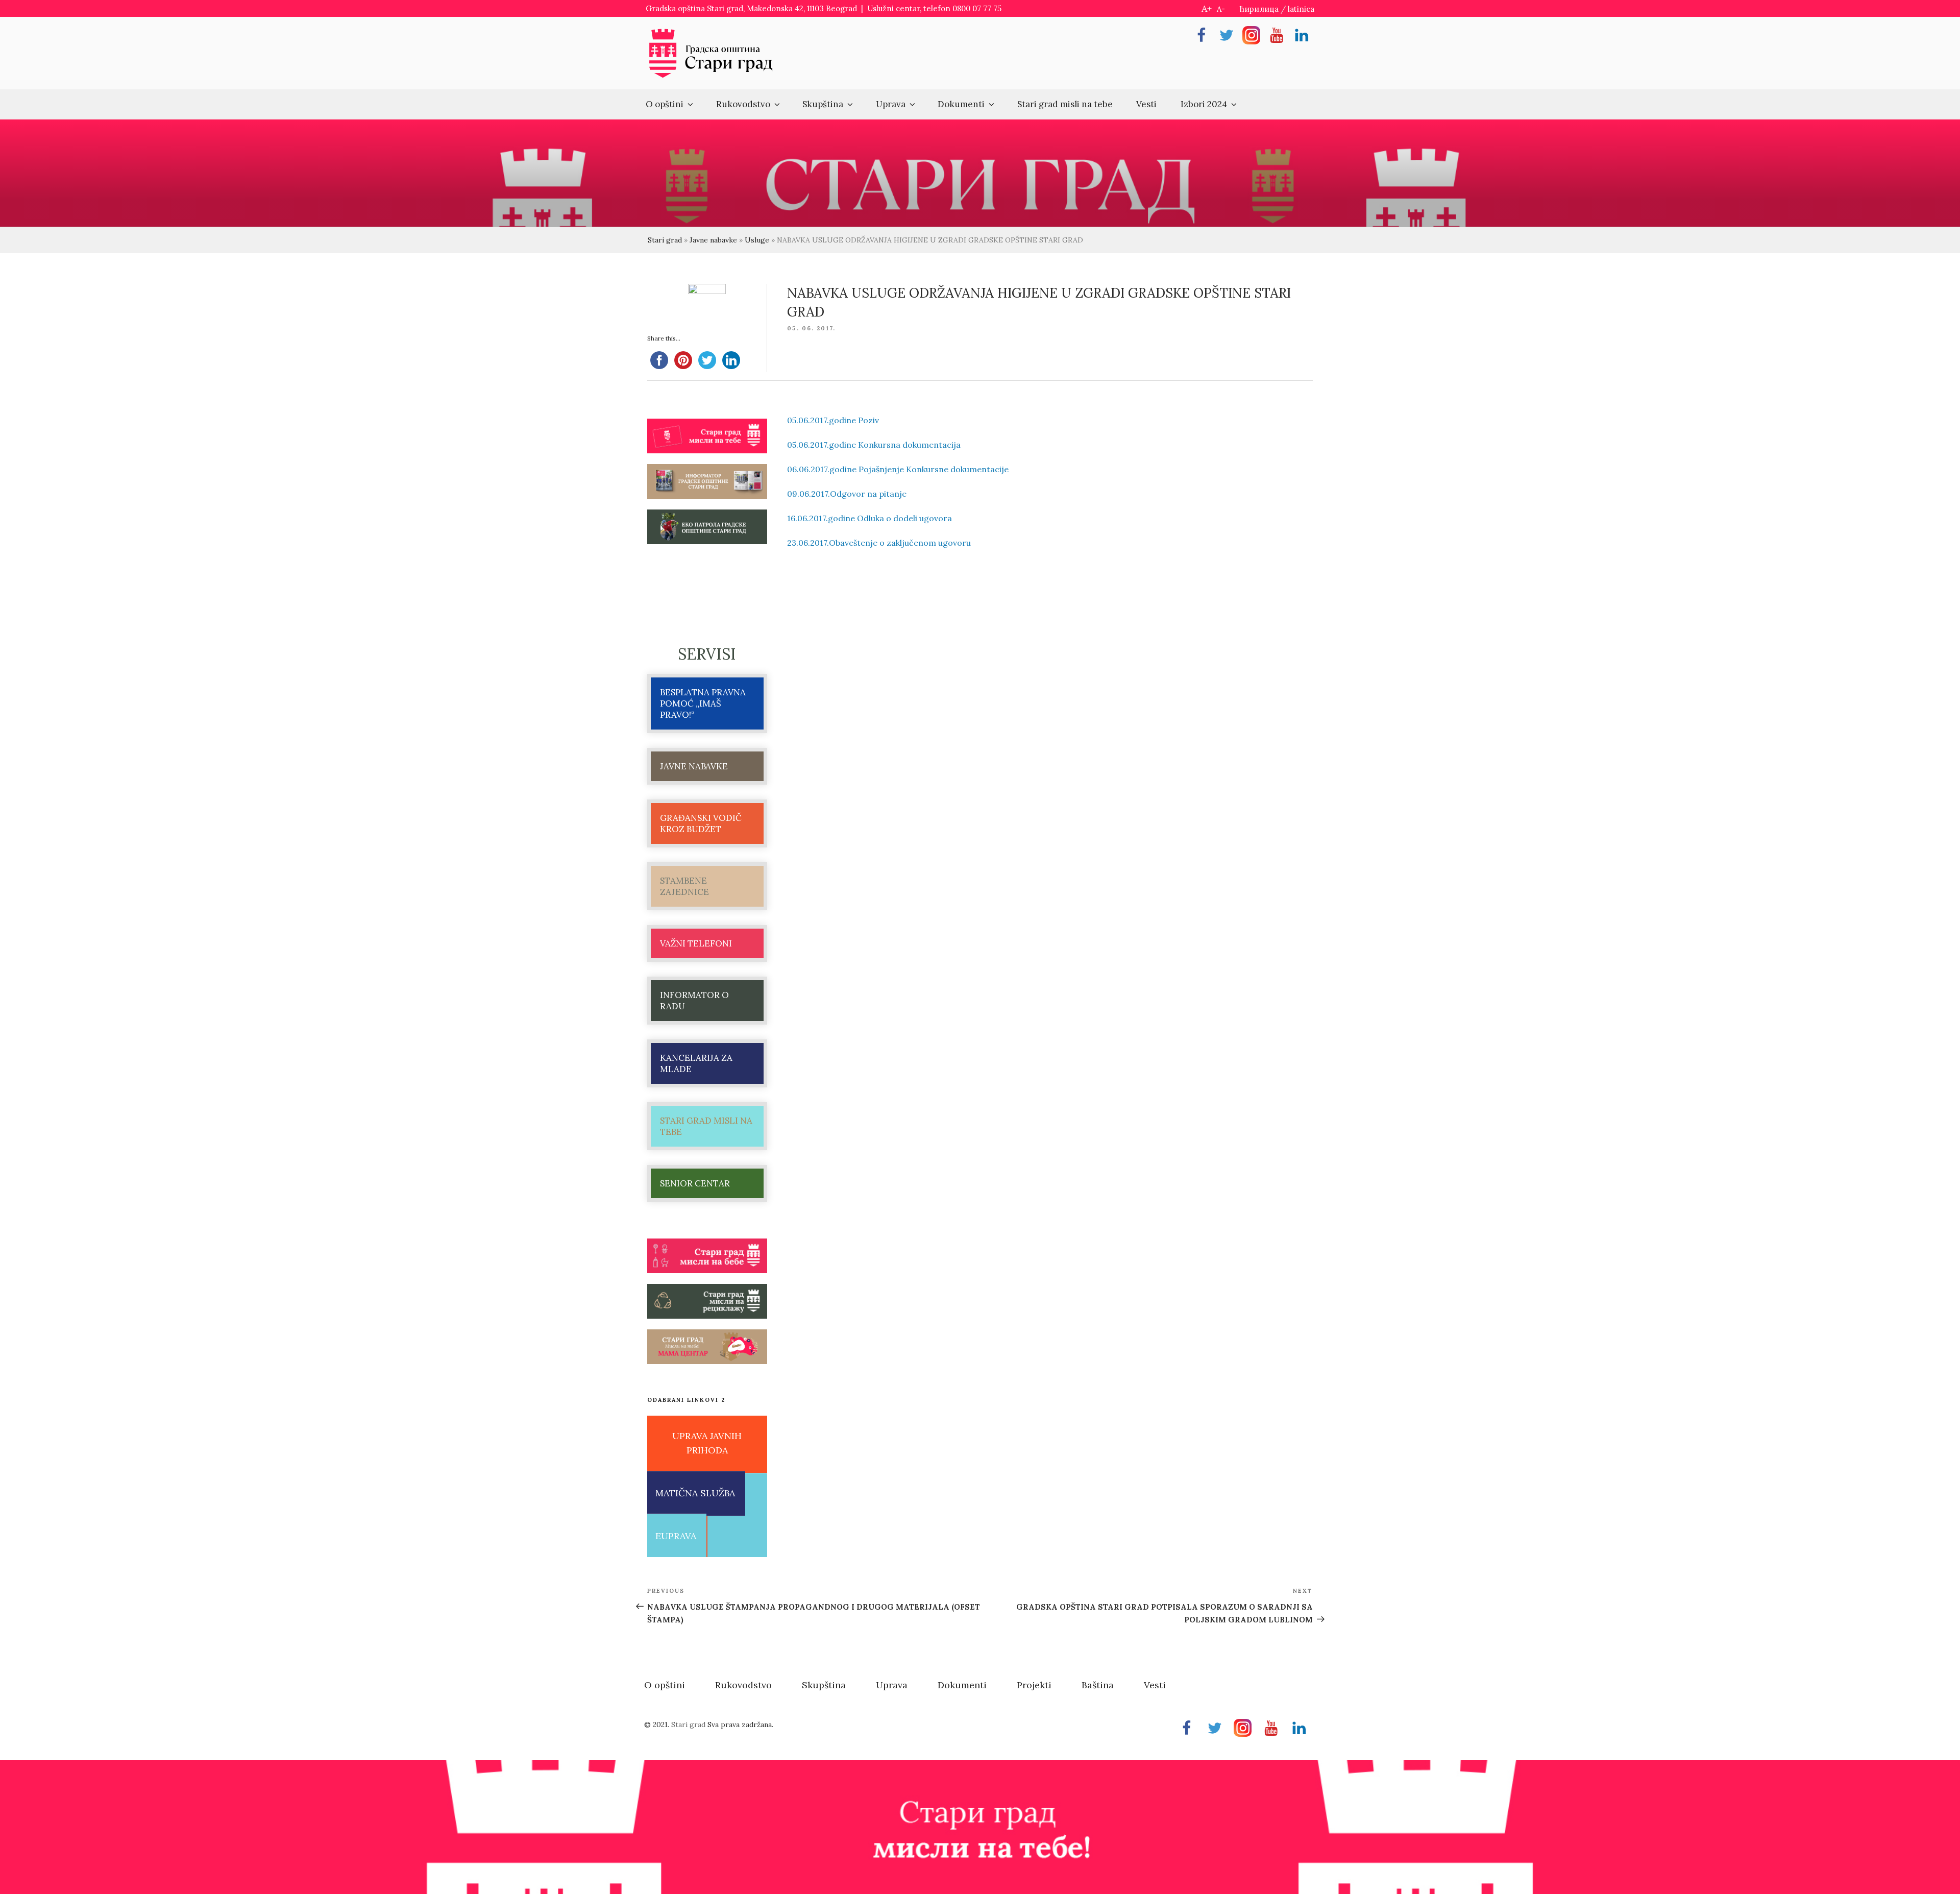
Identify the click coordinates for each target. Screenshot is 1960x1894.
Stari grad (665, 240)
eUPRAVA (676, 1536)
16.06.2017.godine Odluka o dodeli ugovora (869, 518)
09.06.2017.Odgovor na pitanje (847, 494)
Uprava (891, 104)
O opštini (665, 104)
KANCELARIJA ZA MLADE (696, 1063)
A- (1221, 9)
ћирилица (1259, 9)
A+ (1207, 8)
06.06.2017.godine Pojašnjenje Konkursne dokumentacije (898, 469)
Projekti (1034, 1685)
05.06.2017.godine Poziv (833, 420)
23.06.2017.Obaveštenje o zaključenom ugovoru (879, 543)
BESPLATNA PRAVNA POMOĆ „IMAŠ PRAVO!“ (703, 703)
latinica (1301, 9)
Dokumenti (961, 104)
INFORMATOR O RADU (694, 1001)
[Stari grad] (711, 77)
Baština (1098, 1685)
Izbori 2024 (1204, 104)
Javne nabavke (713, 240)
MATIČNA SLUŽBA (695, 1493)
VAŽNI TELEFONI (696, 943)
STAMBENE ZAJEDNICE (684, 886)
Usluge (757, 240)
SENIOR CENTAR (695, 1183)
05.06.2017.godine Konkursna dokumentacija (874, 445)
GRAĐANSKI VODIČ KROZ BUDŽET (701, 823)
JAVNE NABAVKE (694, 766)
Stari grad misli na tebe (1065, 104)
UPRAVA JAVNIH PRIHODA (707, 1443)
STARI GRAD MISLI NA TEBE (706, 1126)
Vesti (1146, 104)
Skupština (823, 104)
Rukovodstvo (743, 104)
